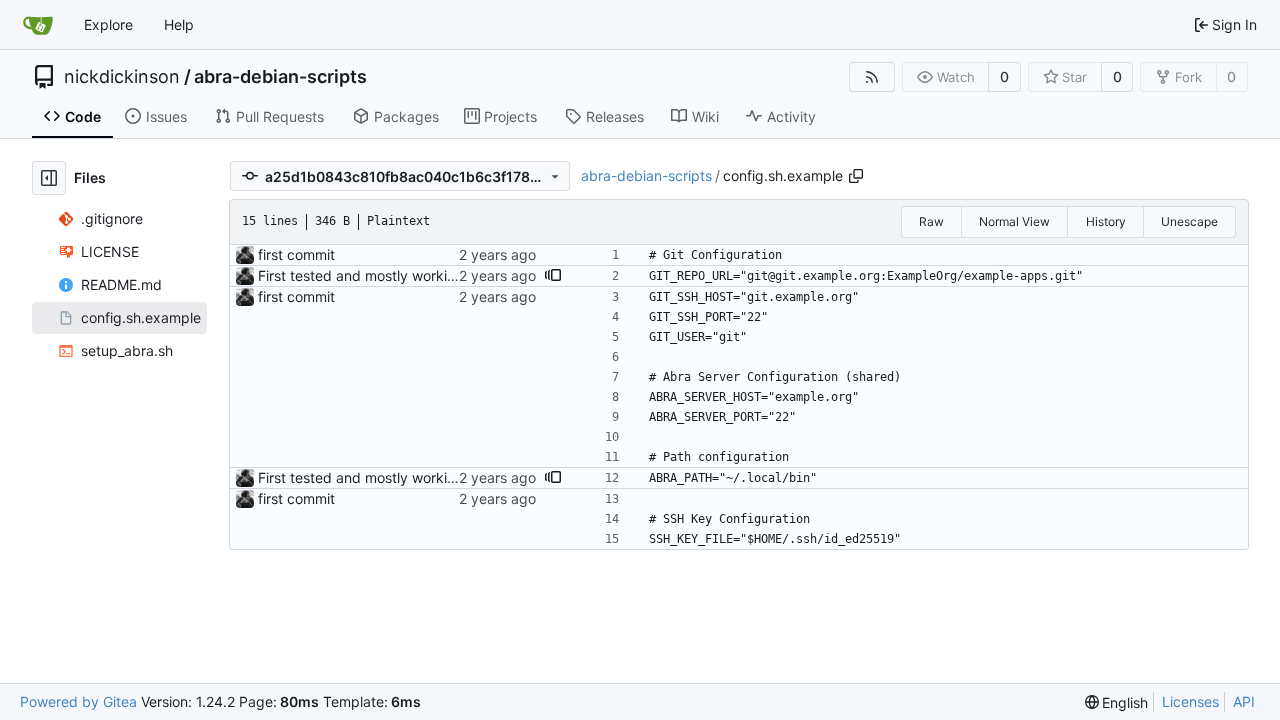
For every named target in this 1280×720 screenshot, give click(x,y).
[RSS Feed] (872, 77)
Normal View (1014, 221)
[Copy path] (856, 176)
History (1106, 221)
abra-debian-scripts (280, 77)
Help (179, 24)
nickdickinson (122, 77)
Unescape (1189, 221)
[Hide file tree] (49, 178)
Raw (931, 221)
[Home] (38, 25)
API (1244, 701)
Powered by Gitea (78, 701)
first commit (296, 254)
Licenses (1190, 701)
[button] (553, 276)
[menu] (1117, 702)
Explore (108, 24)
